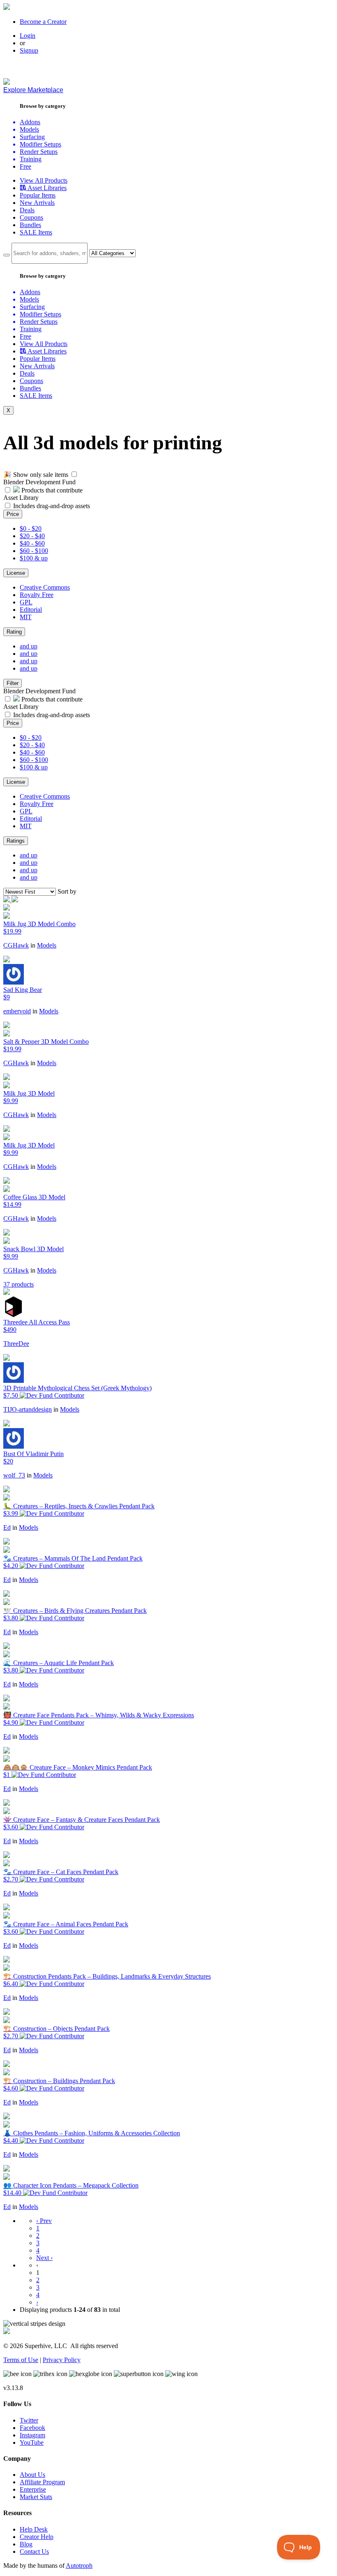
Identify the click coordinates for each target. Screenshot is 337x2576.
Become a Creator (43, 22)
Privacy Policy (62, 2360)
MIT (26, 617)
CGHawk (16, 945)
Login (28, 36)
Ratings (16, 841)
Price (13, 514)
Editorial (31, 610)
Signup (29, 50)
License (16, 573)
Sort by (67, 891)
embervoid (17, 1011)
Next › (44, 2258)
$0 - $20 (31, 528)
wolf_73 (14, 1475)
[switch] (74, 474)
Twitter (29, 2420)
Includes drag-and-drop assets (52, 506)
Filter (13, 683)
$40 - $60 (32, 543)
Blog (26, 2544)
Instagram (32, 2435)
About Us (32, 2475)
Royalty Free (37, 595)
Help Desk (34, 2529)
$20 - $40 (32, 536)
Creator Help (37, 2537)
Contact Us (34, 2552)
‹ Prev (44, 2221)
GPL (26, 602)
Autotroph (79, 2566)
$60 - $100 (34, 551)
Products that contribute (51, 490)
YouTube (32, 2442)
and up (29, 646)
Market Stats (36, 2497)
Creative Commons (45, 587)
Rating (14, 632)
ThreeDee (16, 1344)
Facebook (32, 2428)
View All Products (44, 180)
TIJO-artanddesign (28, 1409)
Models (47, 945)
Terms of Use (21, 2360)
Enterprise (33, 2489)
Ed (7, 1527)
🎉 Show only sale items (36, 475)
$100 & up (34, 558)
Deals (27, 210)
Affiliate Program (42, 2482)
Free (25, 166)
